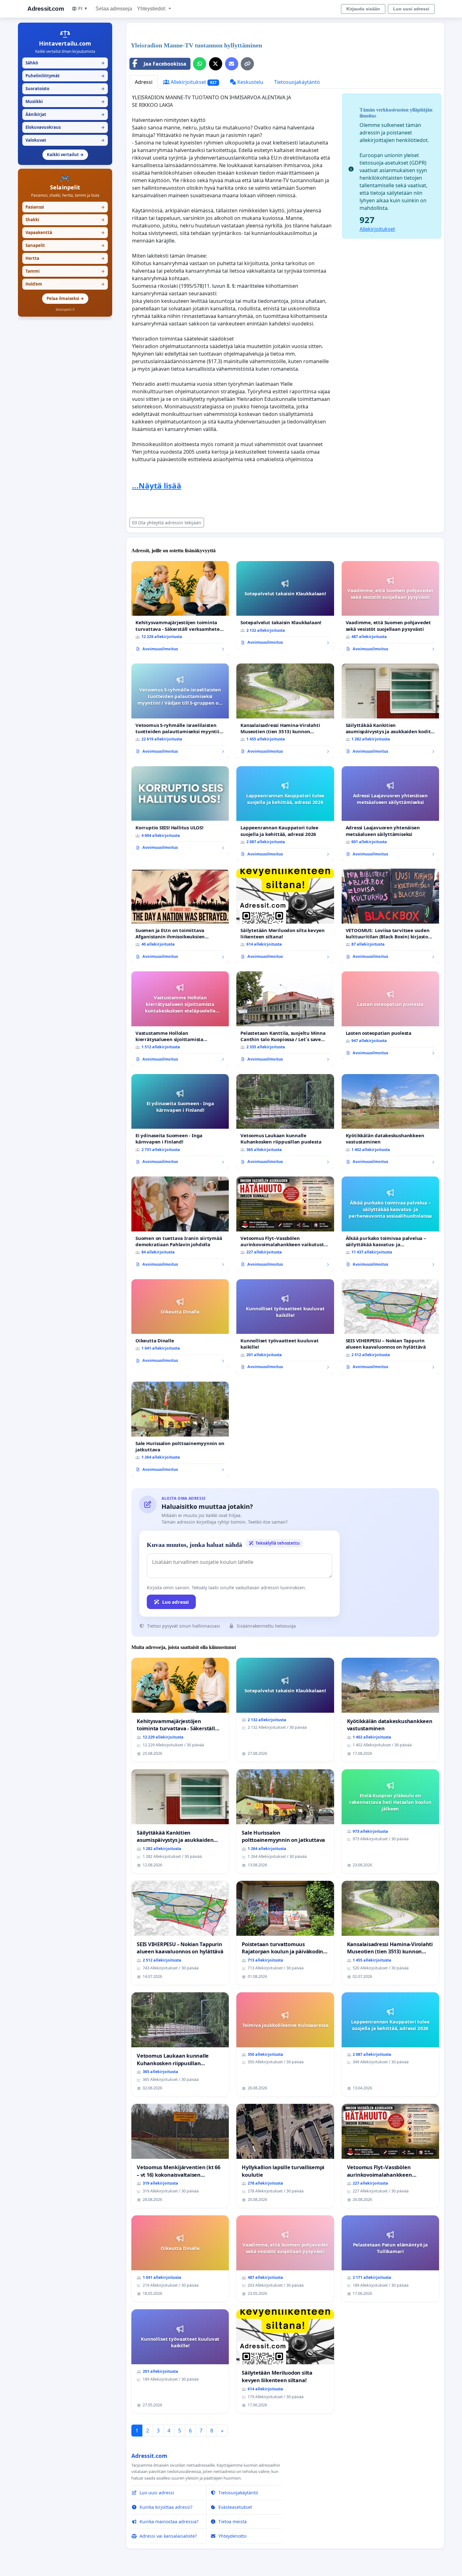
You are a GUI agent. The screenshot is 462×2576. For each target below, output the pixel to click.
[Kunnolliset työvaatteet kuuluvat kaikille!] (285, 1327)
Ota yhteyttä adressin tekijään (170, 523)
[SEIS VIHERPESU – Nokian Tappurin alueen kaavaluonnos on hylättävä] (390, 1327)
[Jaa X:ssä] (216, 64)
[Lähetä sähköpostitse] (232, 64)
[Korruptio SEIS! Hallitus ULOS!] (180, 810)
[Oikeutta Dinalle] (180, 1323)
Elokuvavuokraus (65, 127)
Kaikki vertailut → (65, 155)
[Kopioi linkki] (247, 64)
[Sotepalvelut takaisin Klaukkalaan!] (285, 605)
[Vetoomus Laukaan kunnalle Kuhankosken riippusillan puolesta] (285, 1122)
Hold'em (65, 284)
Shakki (65, 220)
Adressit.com (46, 9)
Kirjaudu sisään (363, 9)
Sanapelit (65, 245)
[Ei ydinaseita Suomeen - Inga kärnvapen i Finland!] (180, 1122)
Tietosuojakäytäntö (297, 82)
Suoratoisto (65, 89)
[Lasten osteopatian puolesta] (390, 1016)
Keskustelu (250, 82)
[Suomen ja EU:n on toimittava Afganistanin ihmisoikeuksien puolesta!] (180, 916)
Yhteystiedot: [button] (152, 9)
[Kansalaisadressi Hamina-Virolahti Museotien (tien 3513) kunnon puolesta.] (285, 711)
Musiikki (65, 101)
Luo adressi (176, 1602)
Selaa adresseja (114, 9)
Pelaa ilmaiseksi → (65, 298)
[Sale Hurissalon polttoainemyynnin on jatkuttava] (180, 1429)
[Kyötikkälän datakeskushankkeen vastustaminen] (390, 1122)
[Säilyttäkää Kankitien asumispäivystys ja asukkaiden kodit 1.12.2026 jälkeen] (390, 711)
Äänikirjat (65, 114)
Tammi (65, 271)
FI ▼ (83, 8)
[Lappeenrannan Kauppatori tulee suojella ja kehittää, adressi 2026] (285, 814)
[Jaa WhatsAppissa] (200, 64)
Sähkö (65, 63)
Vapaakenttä (65, 232)
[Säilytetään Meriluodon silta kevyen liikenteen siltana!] (285, 916)
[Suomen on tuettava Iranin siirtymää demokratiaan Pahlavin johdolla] (180, 1224)
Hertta (65, 258)
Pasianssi (65, 207)
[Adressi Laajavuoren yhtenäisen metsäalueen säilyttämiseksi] (390, 814)
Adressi (144, 82)
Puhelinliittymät (65, 76)
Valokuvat (65, 140)
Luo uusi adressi (411, 9)
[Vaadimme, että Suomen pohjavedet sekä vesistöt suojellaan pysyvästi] (390, 609)
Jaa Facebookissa (165, 64)
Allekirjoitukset (193, 82)
